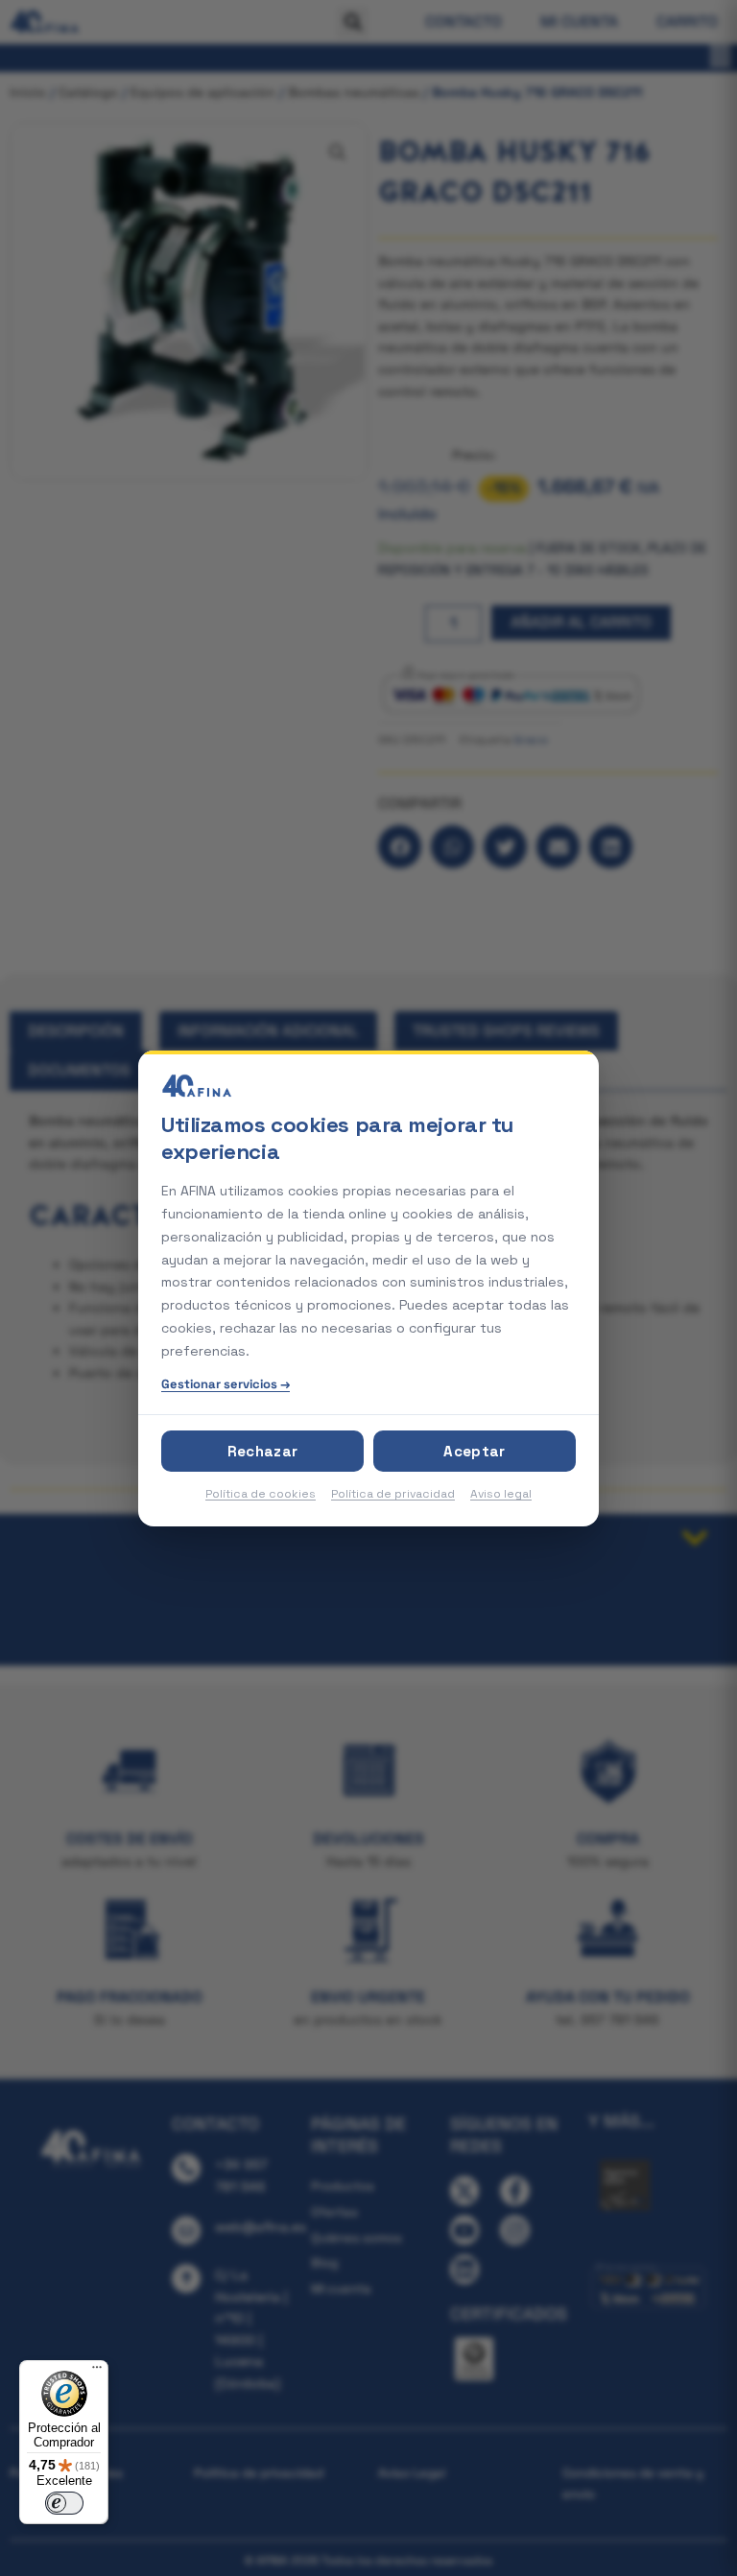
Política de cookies (261, 1494)
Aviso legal (501, 1494)
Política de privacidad (393, 1494)
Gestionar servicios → (226, 1384)
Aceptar (474, 1451)
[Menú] (97, 2372)
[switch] (64, 2503)
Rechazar (262, 1451)
